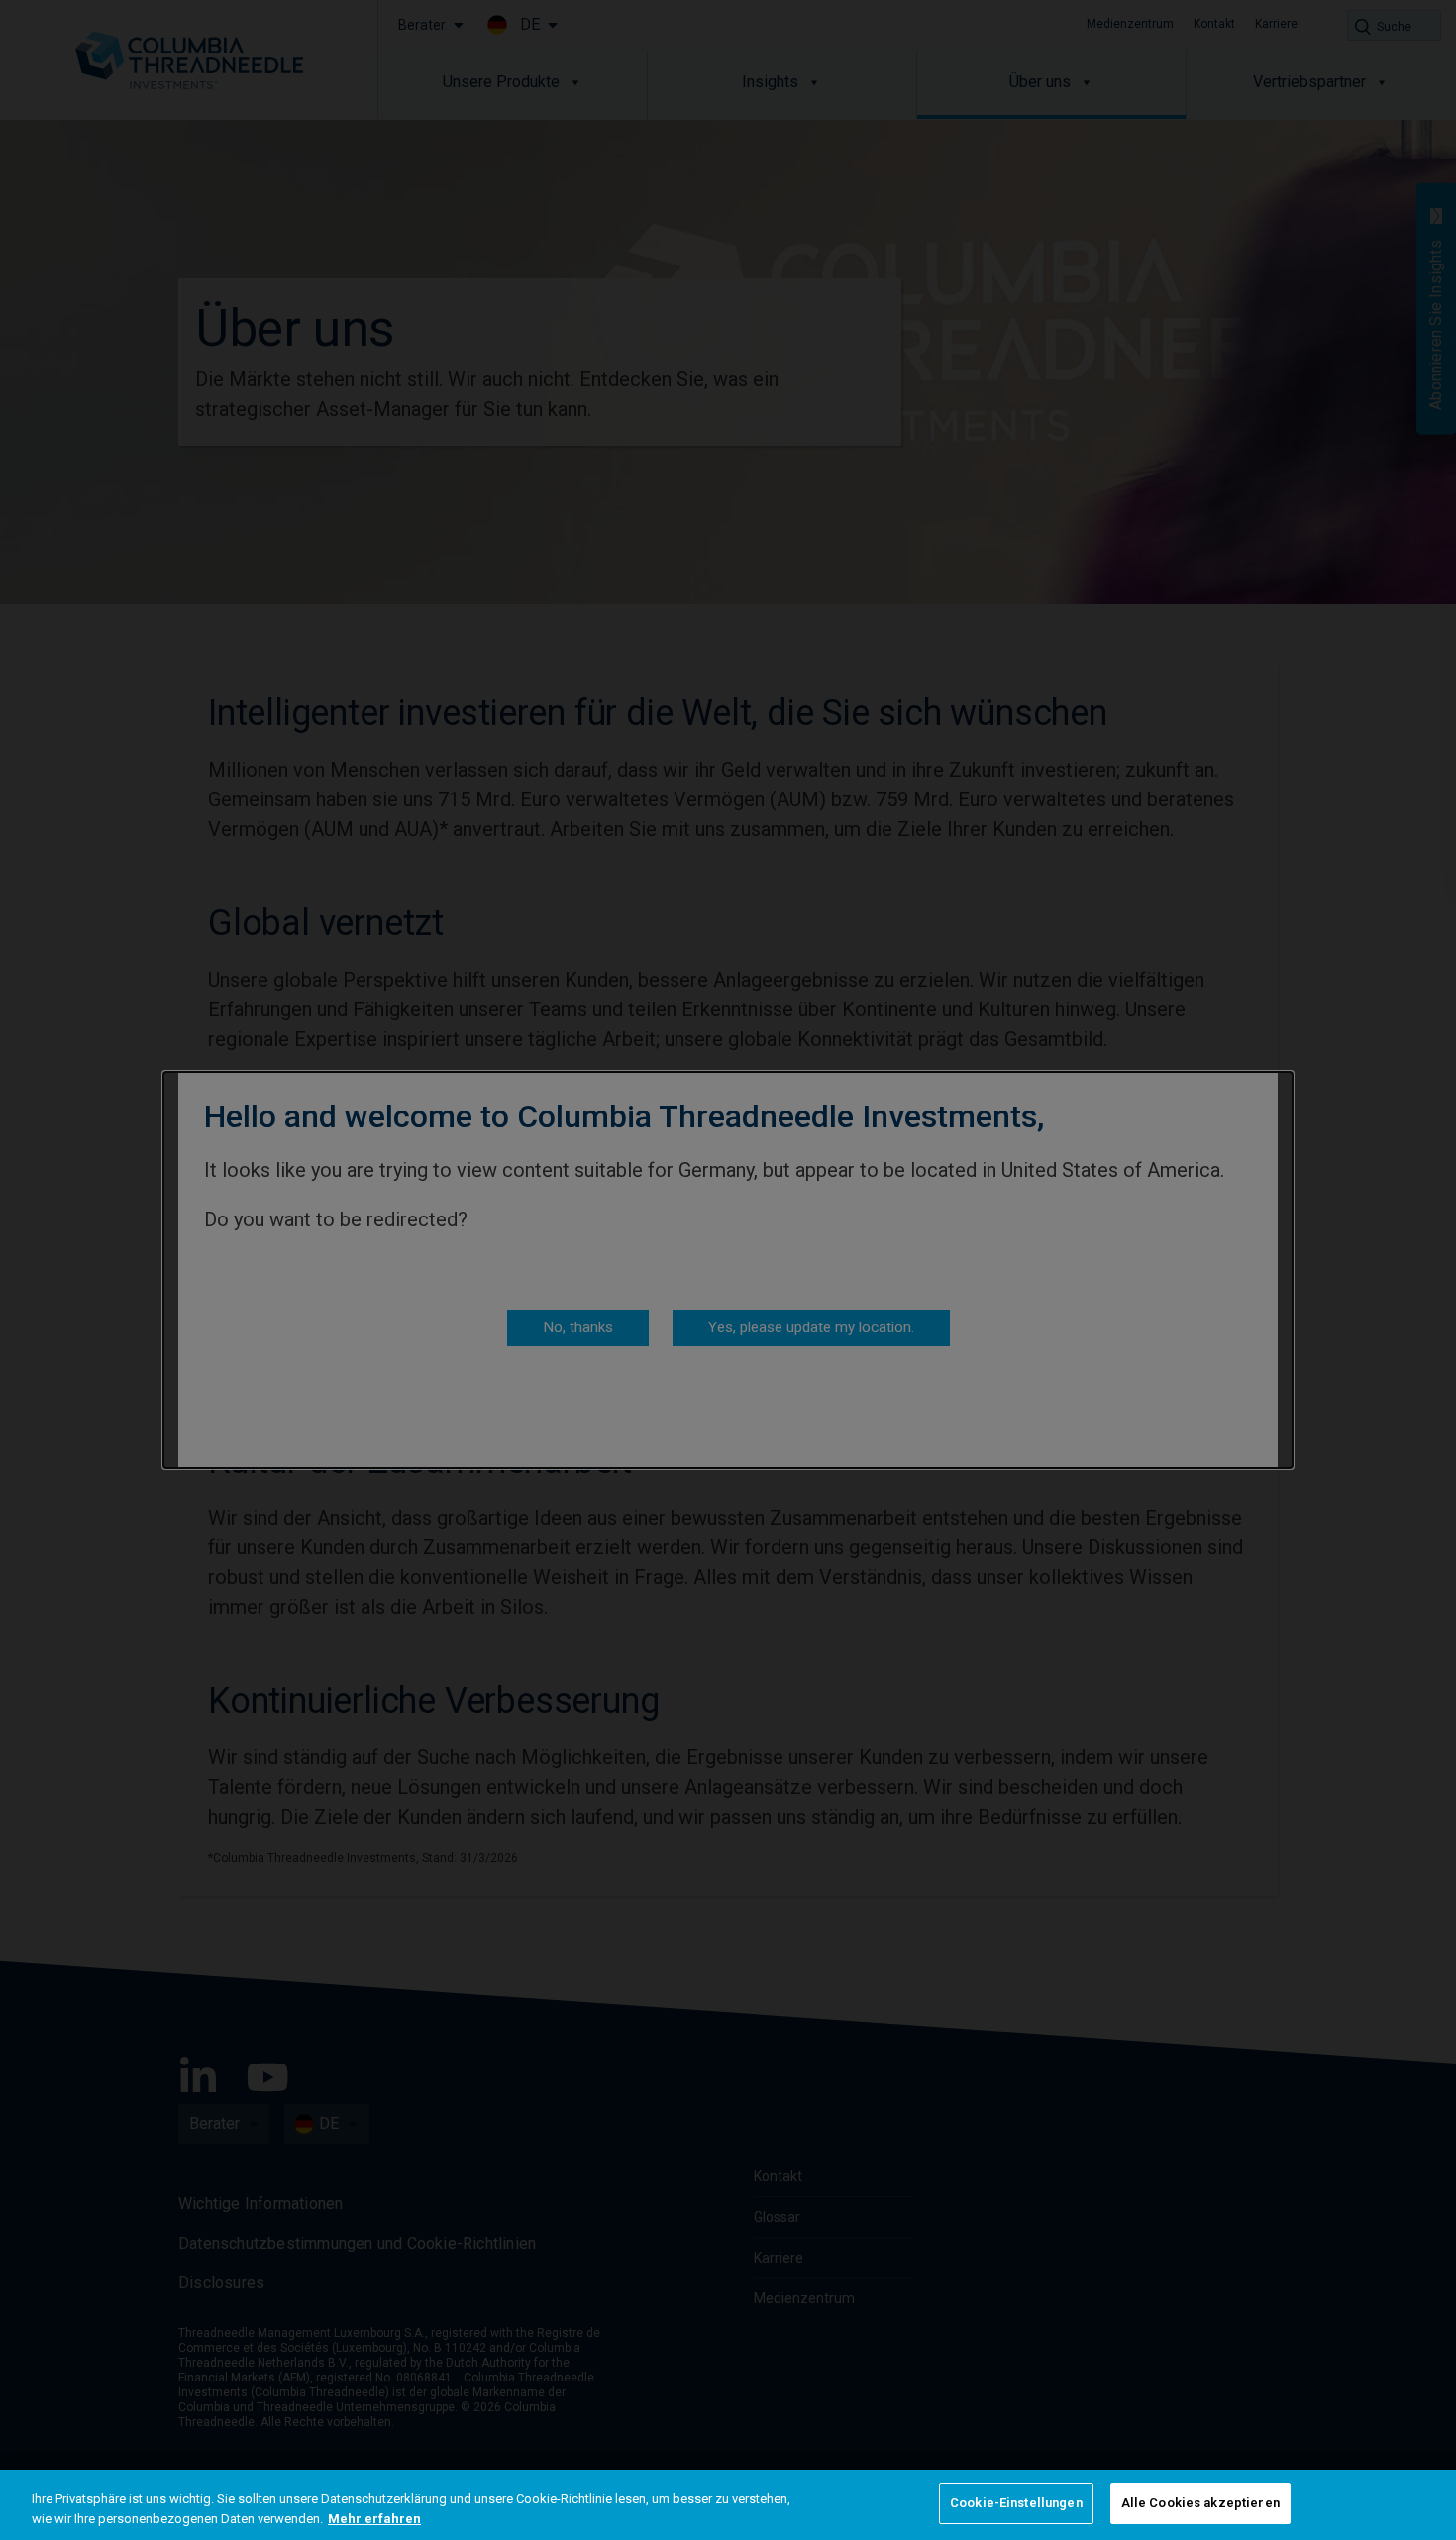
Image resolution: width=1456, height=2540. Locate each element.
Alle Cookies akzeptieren (1200, 2503)
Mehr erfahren (374, 2519)
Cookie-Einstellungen (1016, 2503)
